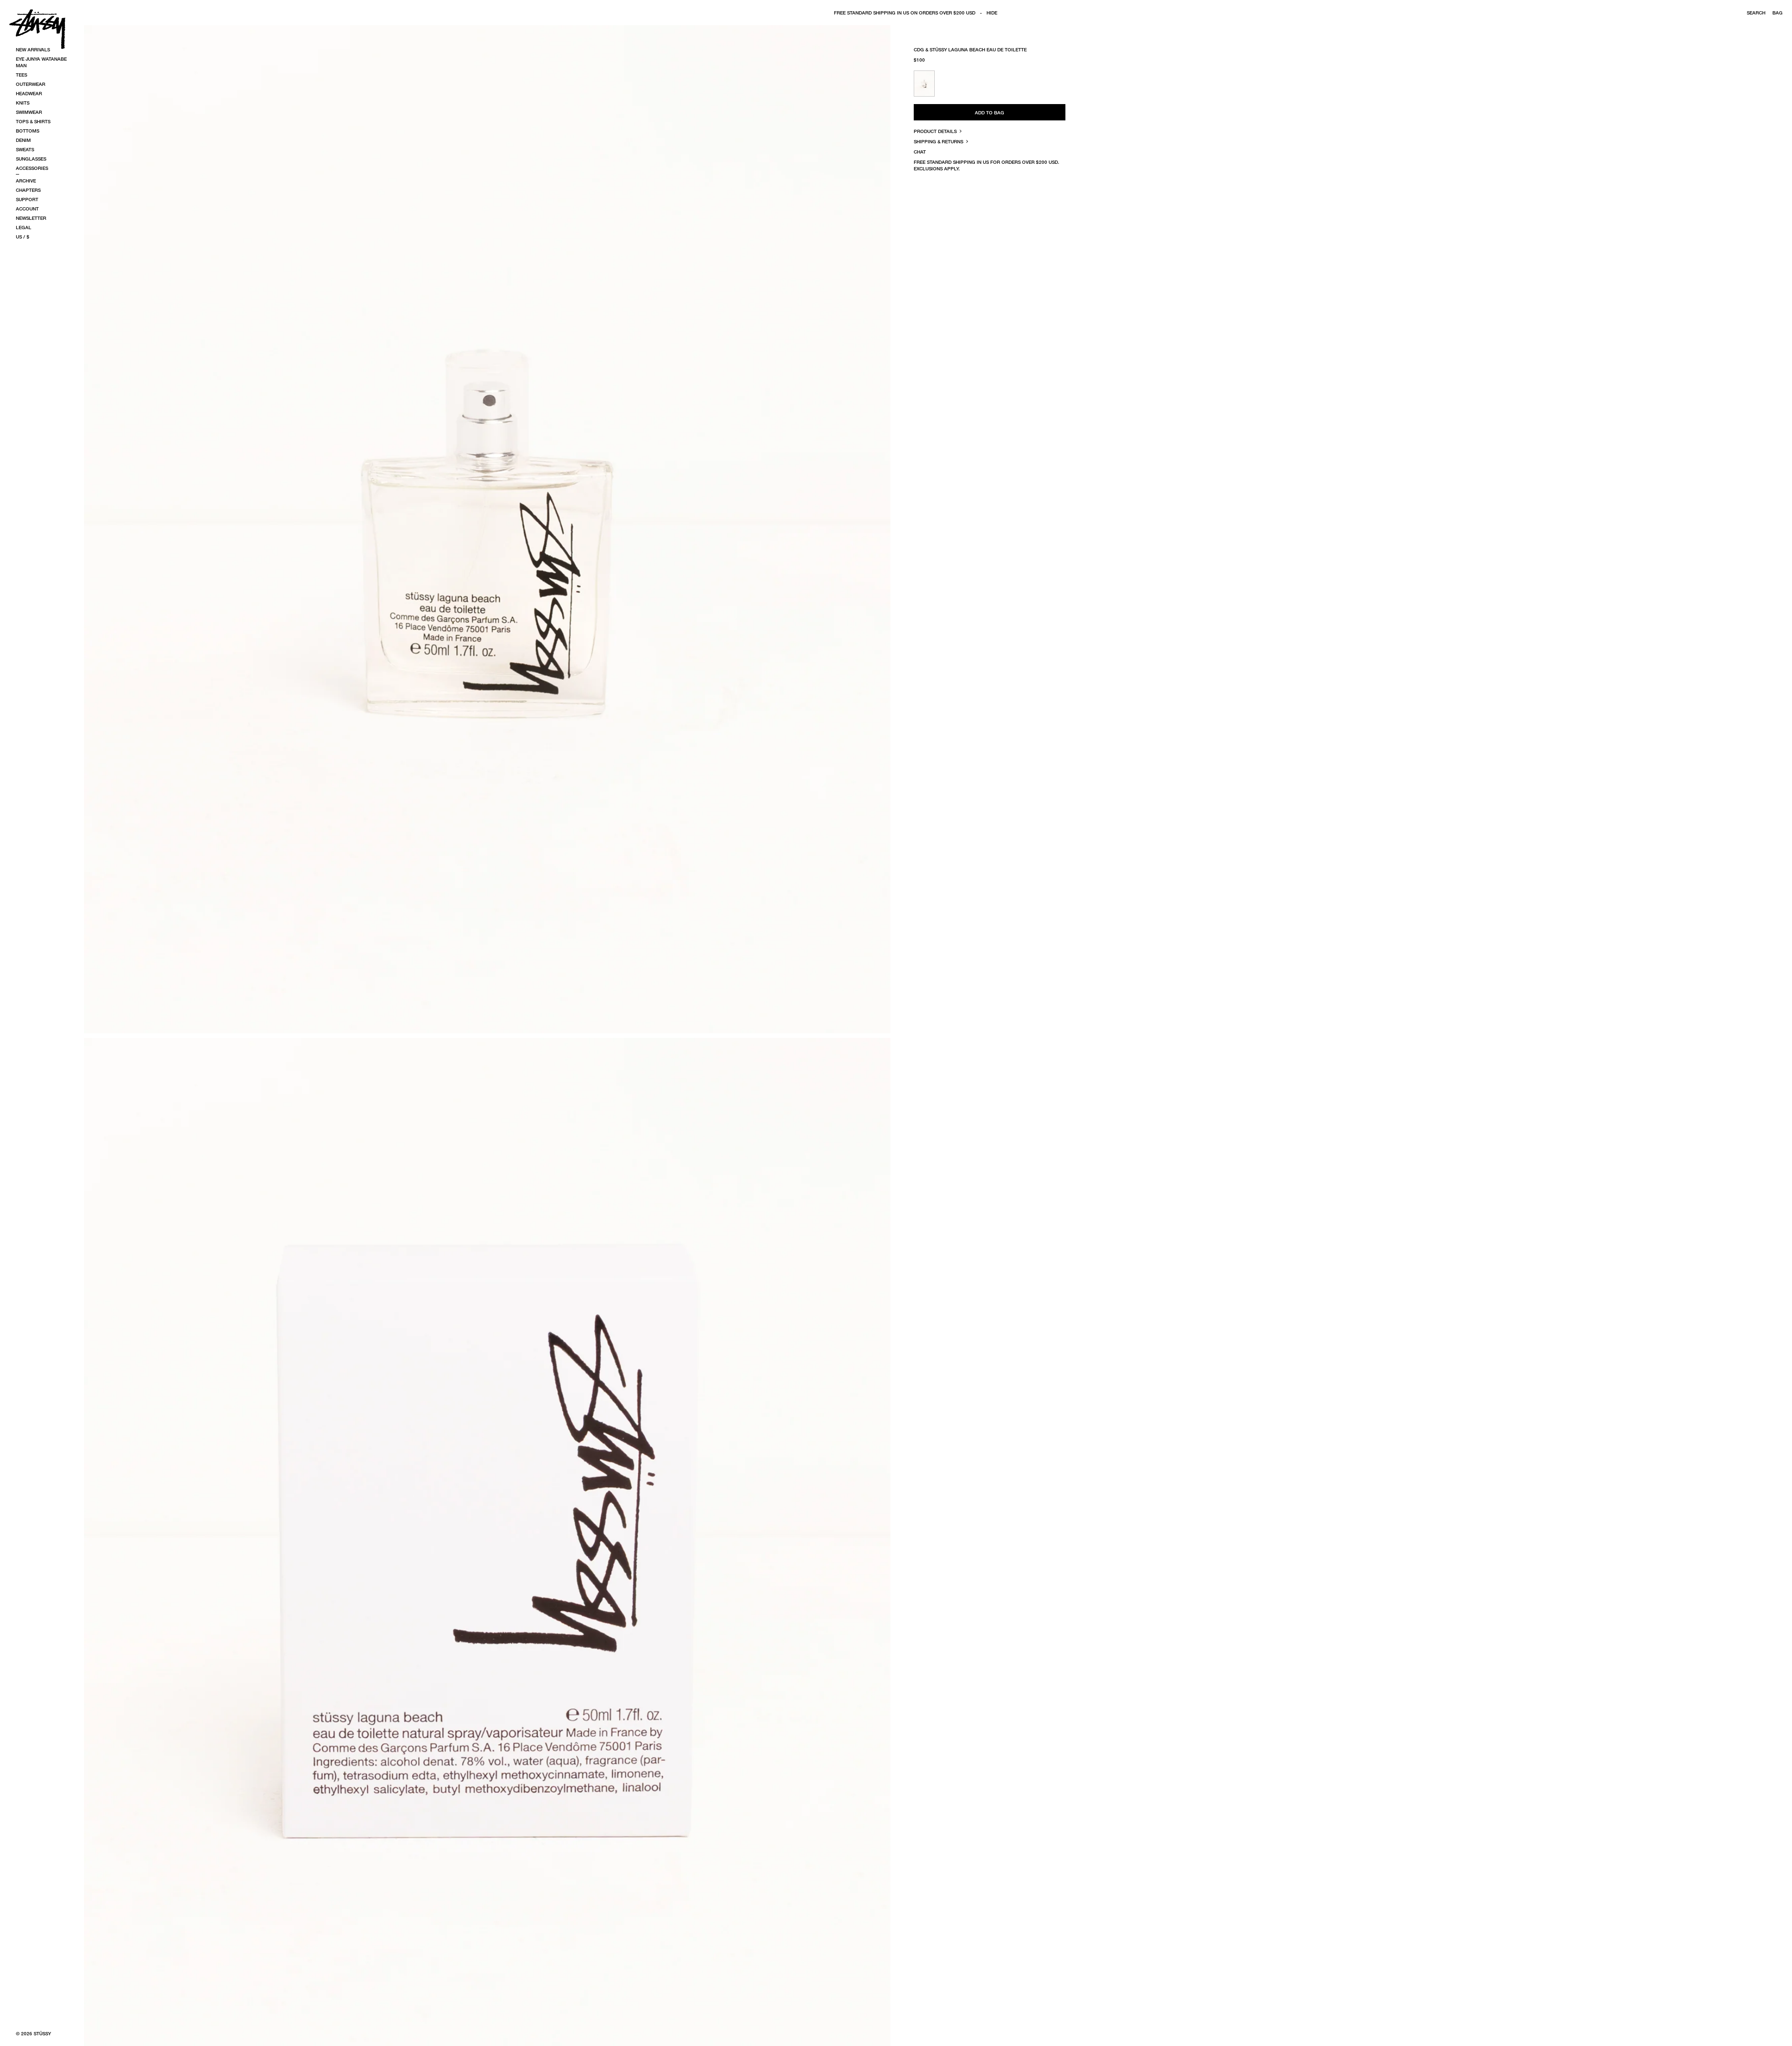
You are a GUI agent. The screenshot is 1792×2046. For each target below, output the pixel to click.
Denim (23, 140)
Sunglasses (31, 159)
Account (27, 209)
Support (27, 199)
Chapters (28, 190)
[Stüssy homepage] (37, 29)
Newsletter (31, 218)
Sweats (25, 149)
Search (1756, 13)
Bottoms (28, 131)
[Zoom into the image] (487, 529)
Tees (21, 75)
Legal (24, 227)
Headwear (29, 93)
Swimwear (29, 112)
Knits (23, 103)
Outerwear (31, 84)
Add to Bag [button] (990, 112)
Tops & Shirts (33, 121)
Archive (26, 181)
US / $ (23, 237)
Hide (992, 13)
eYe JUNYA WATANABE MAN (41, 62)
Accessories (32, 168)
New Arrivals (33, 49)
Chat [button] (920, 152)
